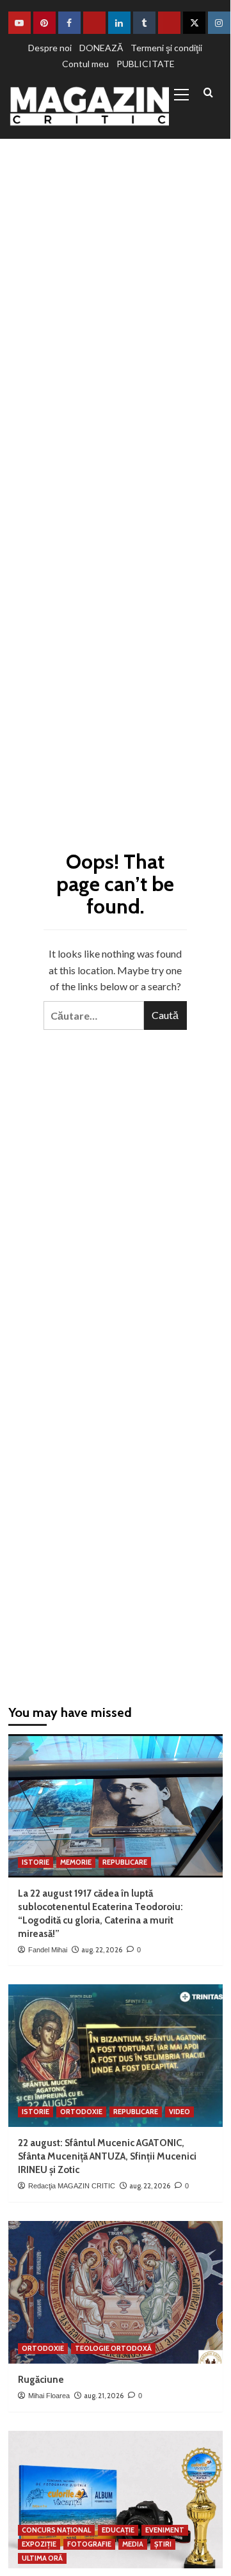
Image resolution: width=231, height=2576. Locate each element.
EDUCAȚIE (118, 2530)
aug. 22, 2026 (102, 1950)
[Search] (208, 93)
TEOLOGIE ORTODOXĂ (113, 2348)
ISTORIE (36, 1862)
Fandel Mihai (48, 1950)
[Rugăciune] (115, 2292)
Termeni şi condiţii (166, 48)
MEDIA (133, 2544)
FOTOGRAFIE (89, 2544)
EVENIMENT (165, 2530)
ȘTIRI (163, 2544)
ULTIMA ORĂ (42, 2558)
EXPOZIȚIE (39, 2544)
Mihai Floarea (49, 2396)
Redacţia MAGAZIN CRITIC (72, 2186)
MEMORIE (76, 1862)
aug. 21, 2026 (104, 2396)
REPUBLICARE (125, 1862)
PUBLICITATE (146, 64)
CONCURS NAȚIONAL (56, 2530)
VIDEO (179, 2112)
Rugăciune (41, 2380)
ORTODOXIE (81, 2112)
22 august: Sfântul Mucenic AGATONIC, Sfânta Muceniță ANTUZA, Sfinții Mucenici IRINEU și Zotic (107, 2156)
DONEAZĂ (101, 48)
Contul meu (85, 64)
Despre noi (50, 48)
